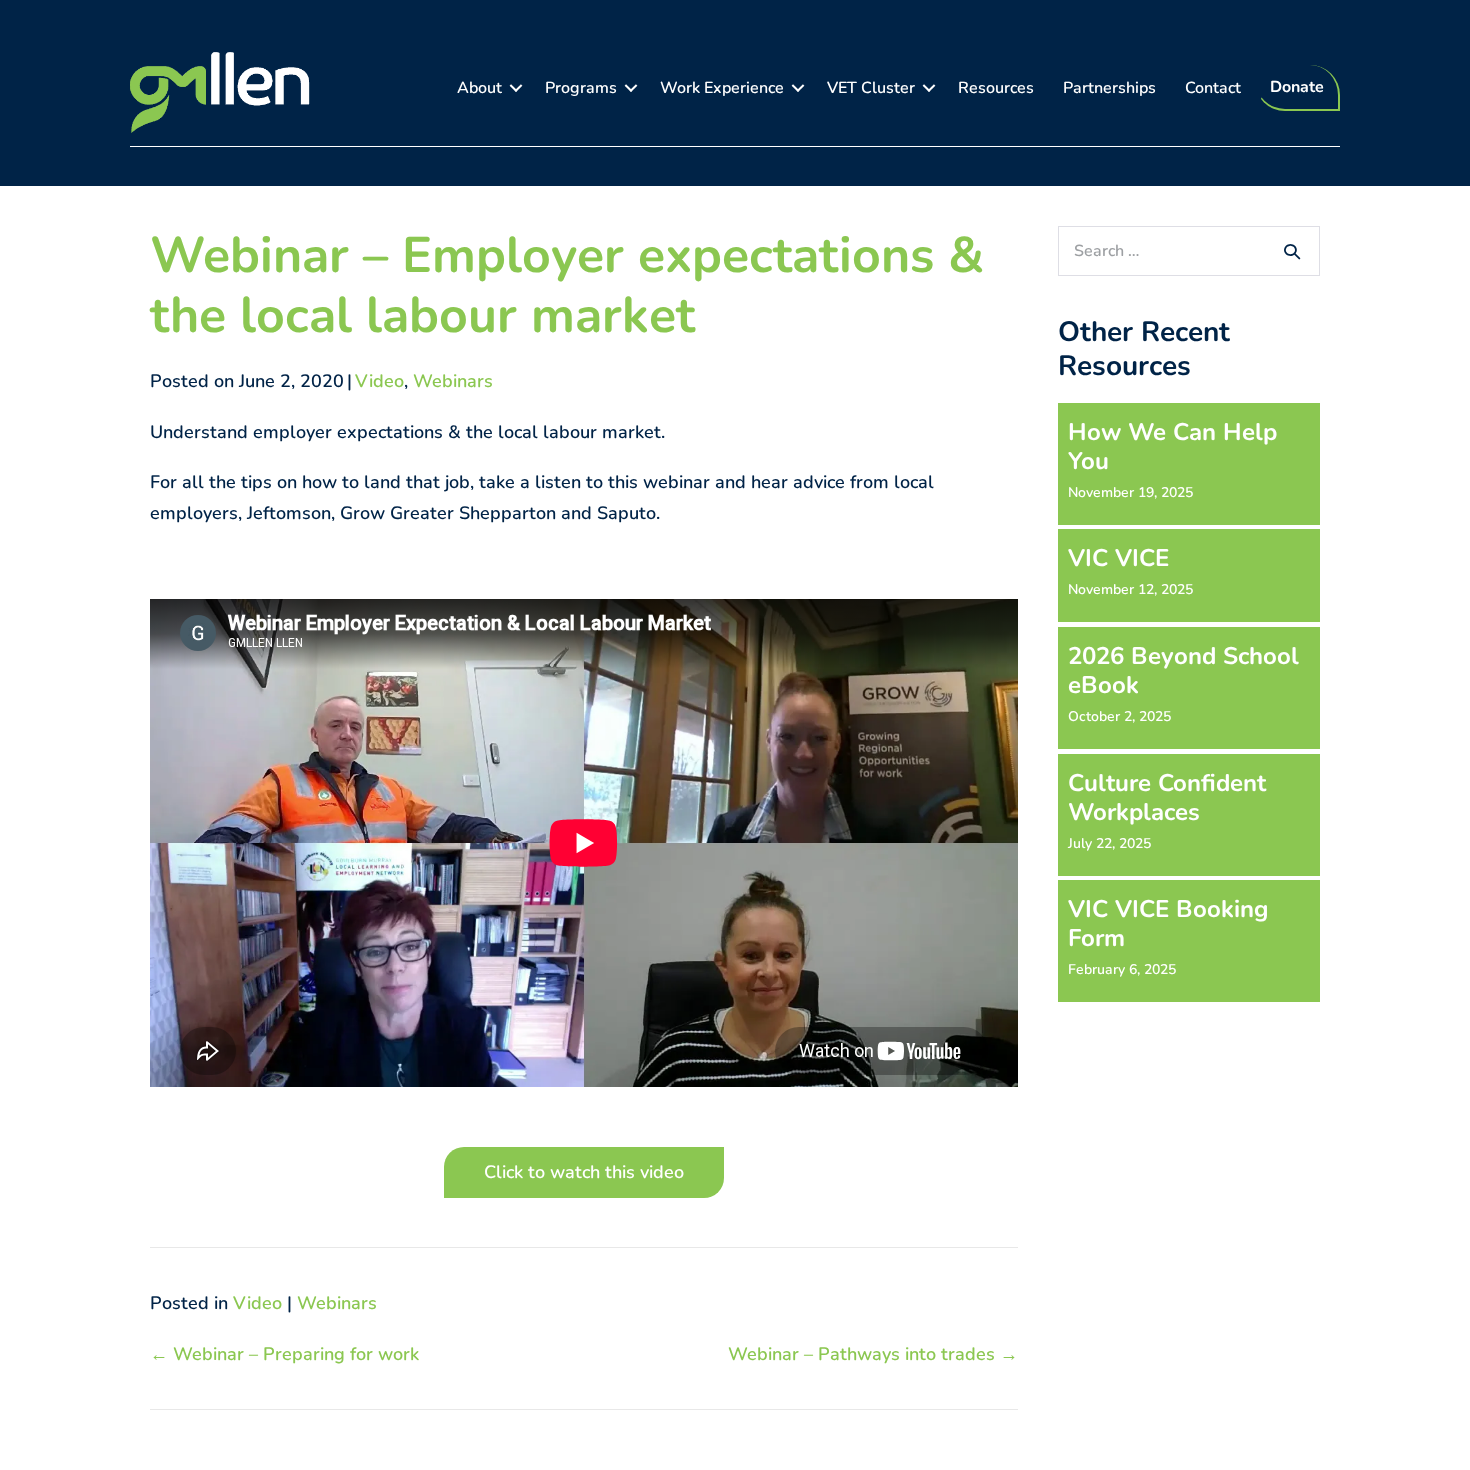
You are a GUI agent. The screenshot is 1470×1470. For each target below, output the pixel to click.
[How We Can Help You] (1189, 463)
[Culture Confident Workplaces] (1189, 814)
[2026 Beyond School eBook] (1189, 687)
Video (379, 381)
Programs (581, 88)
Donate (1297, 87)
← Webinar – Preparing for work (284, 1354)
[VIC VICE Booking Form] (1189, 940)
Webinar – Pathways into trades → (873, 1354)
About (479, 88)
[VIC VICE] (1189, 575)
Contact (1213, 88)
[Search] (1292, 251)
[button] (516, 88)
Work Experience (722, 88)
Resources (996, 88)
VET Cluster (871, 88)
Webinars (453, 381)
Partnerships (1109, 88)
